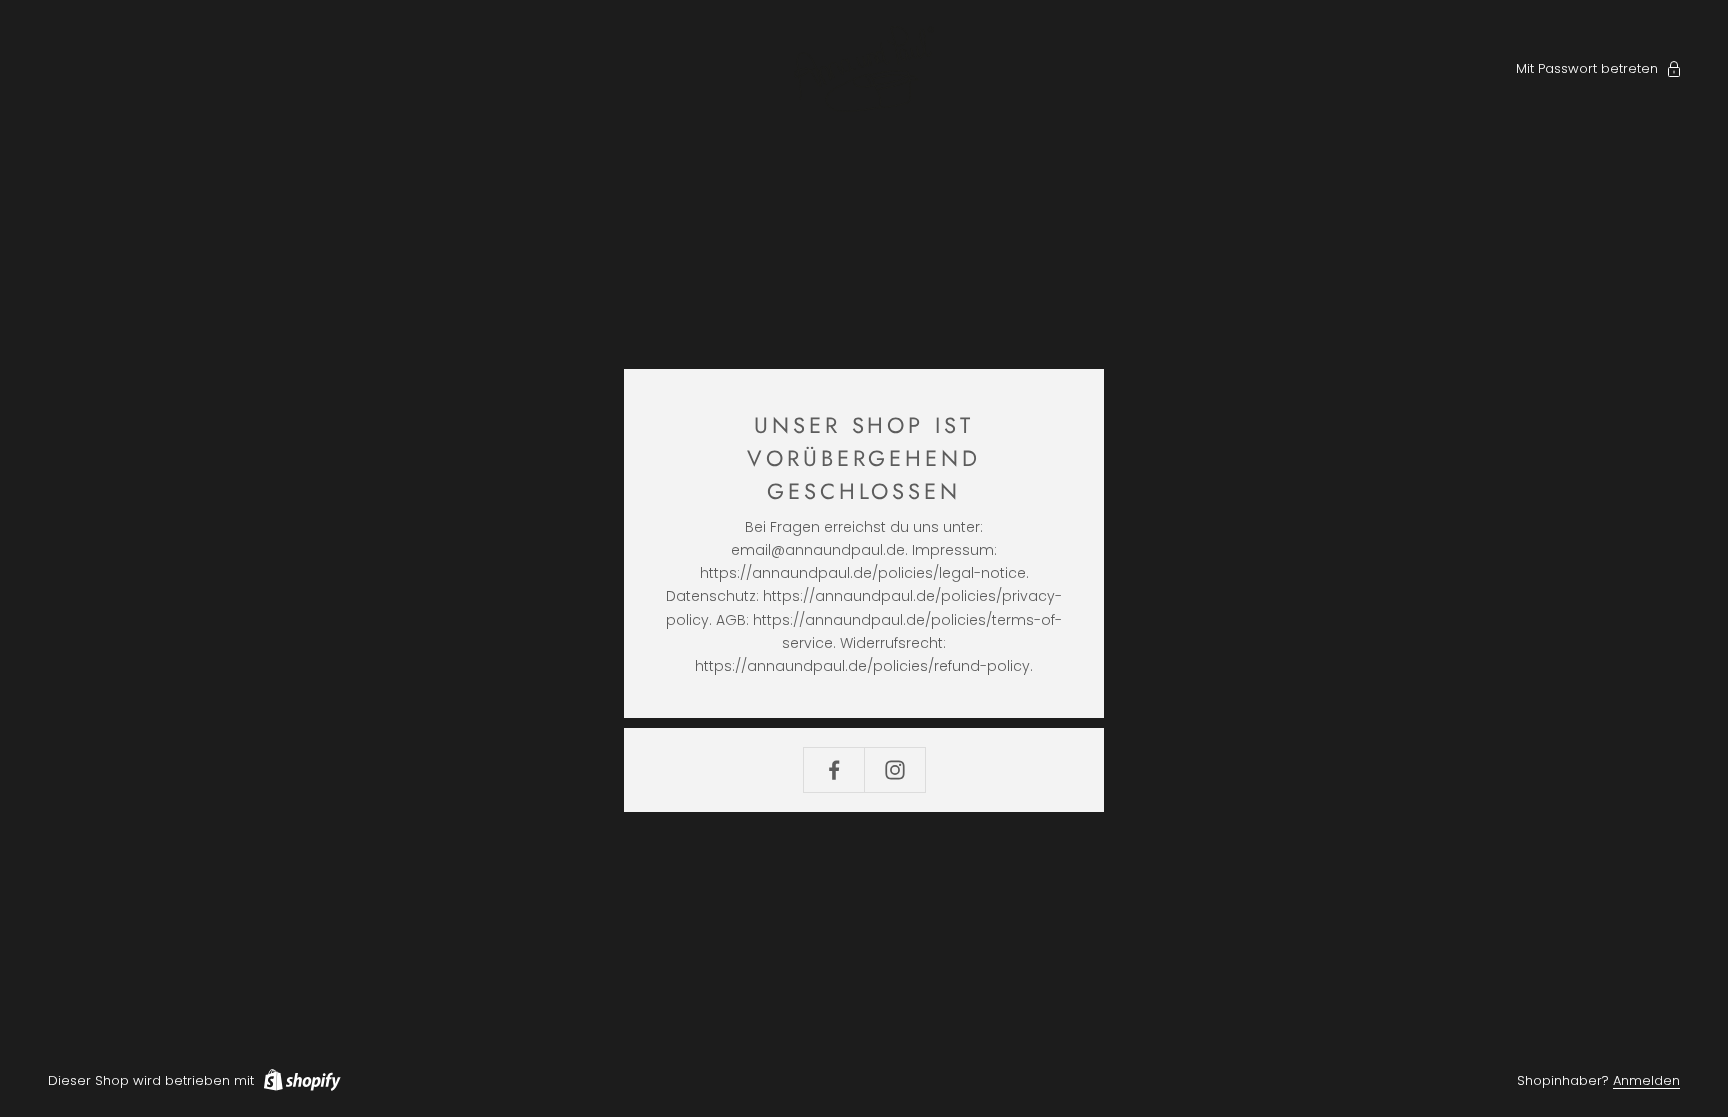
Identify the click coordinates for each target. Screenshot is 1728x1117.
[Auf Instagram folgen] (895, 770)
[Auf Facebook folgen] (834, 770)
